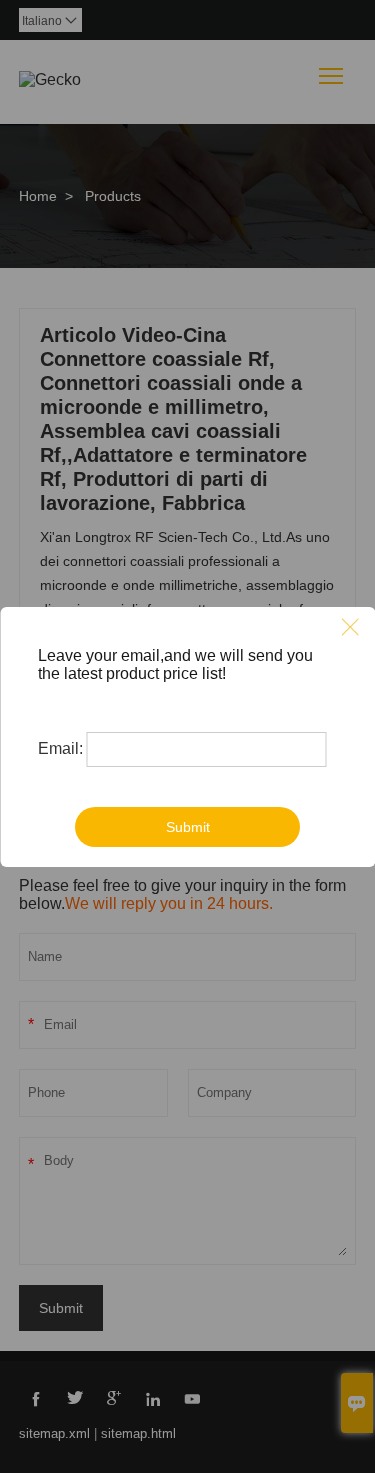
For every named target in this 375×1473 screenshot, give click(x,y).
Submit (188, 827)
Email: (60, 748)
